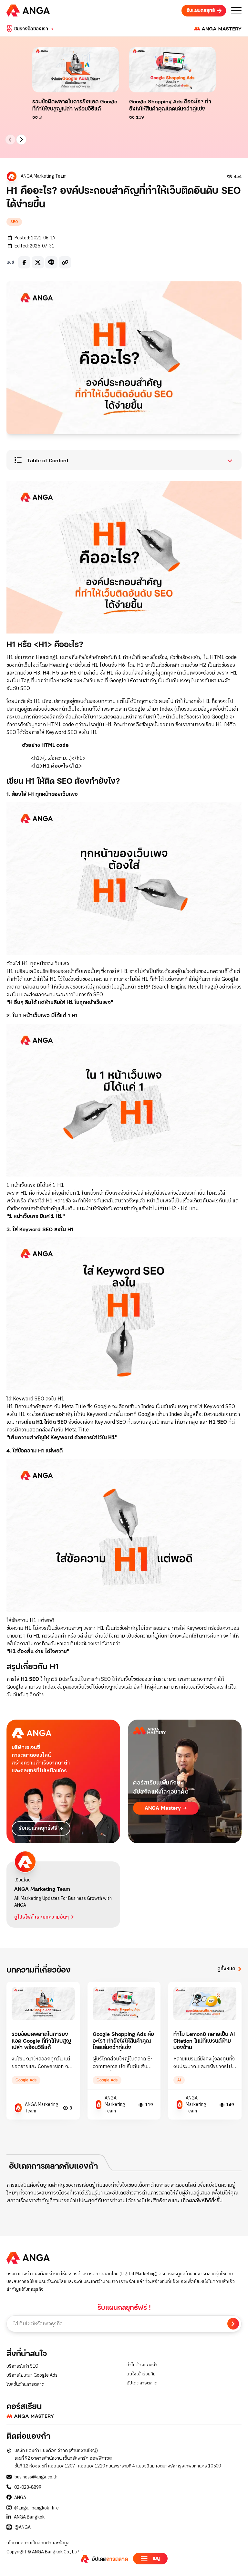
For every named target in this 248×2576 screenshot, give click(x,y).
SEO (14, 222)
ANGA (20, 2498)
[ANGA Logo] (28, 10)
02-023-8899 (28, 2487)
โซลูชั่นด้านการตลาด (26, 2384)
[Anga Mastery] (213, 29)
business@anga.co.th (36, 2477)
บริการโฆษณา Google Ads (32, 2375)
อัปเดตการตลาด (142, 2383)
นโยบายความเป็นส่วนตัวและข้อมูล (38, 2543)
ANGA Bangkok (29, 2517)
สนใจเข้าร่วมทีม (141, 2374)
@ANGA (23, 2528)
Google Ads (26, 2080)
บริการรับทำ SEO (22, 2366)
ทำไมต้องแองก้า (142, 2365)
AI (179, 2080)
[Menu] (236, 11)
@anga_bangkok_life (36, 2508)
